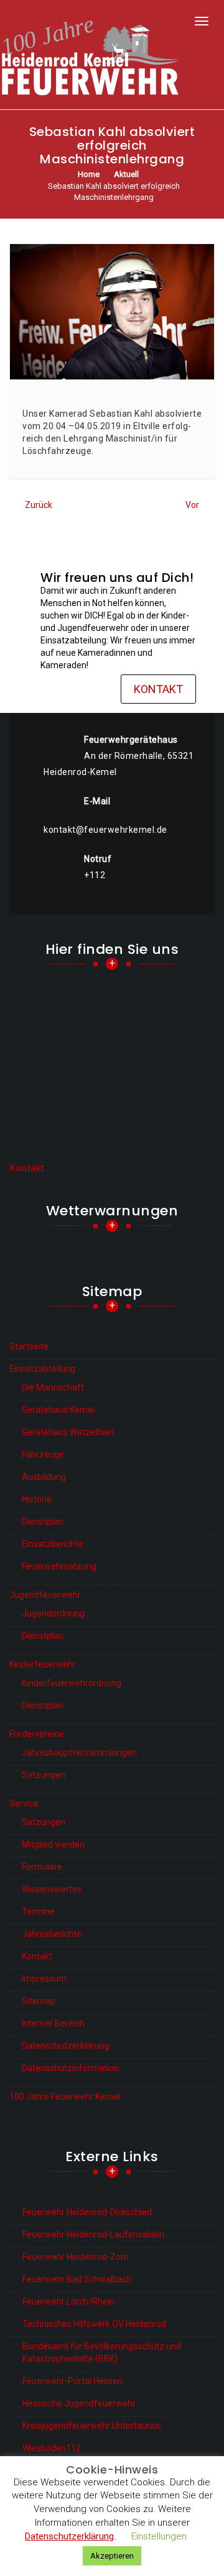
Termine (38, 1912)
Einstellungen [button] (159, 2536)
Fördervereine (37, 1734)
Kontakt (158, 689)
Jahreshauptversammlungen (79, 1753)
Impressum (44, 1979)
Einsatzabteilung (42, 1369)
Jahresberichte (52, 1934)
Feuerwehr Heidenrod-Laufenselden (93, 2234)
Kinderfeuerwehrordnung (72, 1683)
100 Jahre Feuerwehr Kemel (65, 2097)
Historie (37, 1499)
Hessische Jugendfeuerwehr (79, 2403)
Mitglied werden (53, 1844)
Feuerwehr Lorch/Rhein (68, 2302)
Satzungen (44, 1775)
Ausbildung (44, 1477)
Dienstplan (43, 1522)
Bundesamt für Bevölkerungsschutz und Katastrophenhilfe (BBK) (102, 2352)
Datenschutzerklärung (66, 2046)
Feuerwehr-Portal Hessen (72, 2381)
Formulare (42, 1867)
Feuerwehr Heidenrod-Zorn (76, 2257)
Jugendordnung (53, 1613)
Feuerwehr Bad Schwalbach (77, 2279)
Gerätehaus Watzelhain (68, 1432)
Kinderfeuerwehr (43, 1664)
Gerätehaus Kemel (58, 1410)
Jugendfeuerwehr (45, 1595)
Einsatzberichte (53, 1544)
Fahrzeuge (43, 1454)
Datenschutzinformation (70, 2068)
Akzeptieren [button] (112, 2556)
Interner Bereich (53, 2023)
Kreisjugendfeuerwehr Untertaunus (92, 2426)
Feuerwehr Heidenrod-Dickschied (87, 2212)
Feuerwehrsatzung (59, 1566)
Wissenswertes (52, 1889)
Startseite (29, 1346)
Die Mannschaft (53, 1387)
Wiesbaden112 (52, 2448)
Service (24, 1803)
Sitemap (39, 2001)
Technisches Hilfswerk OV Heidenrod (94, 2324)
